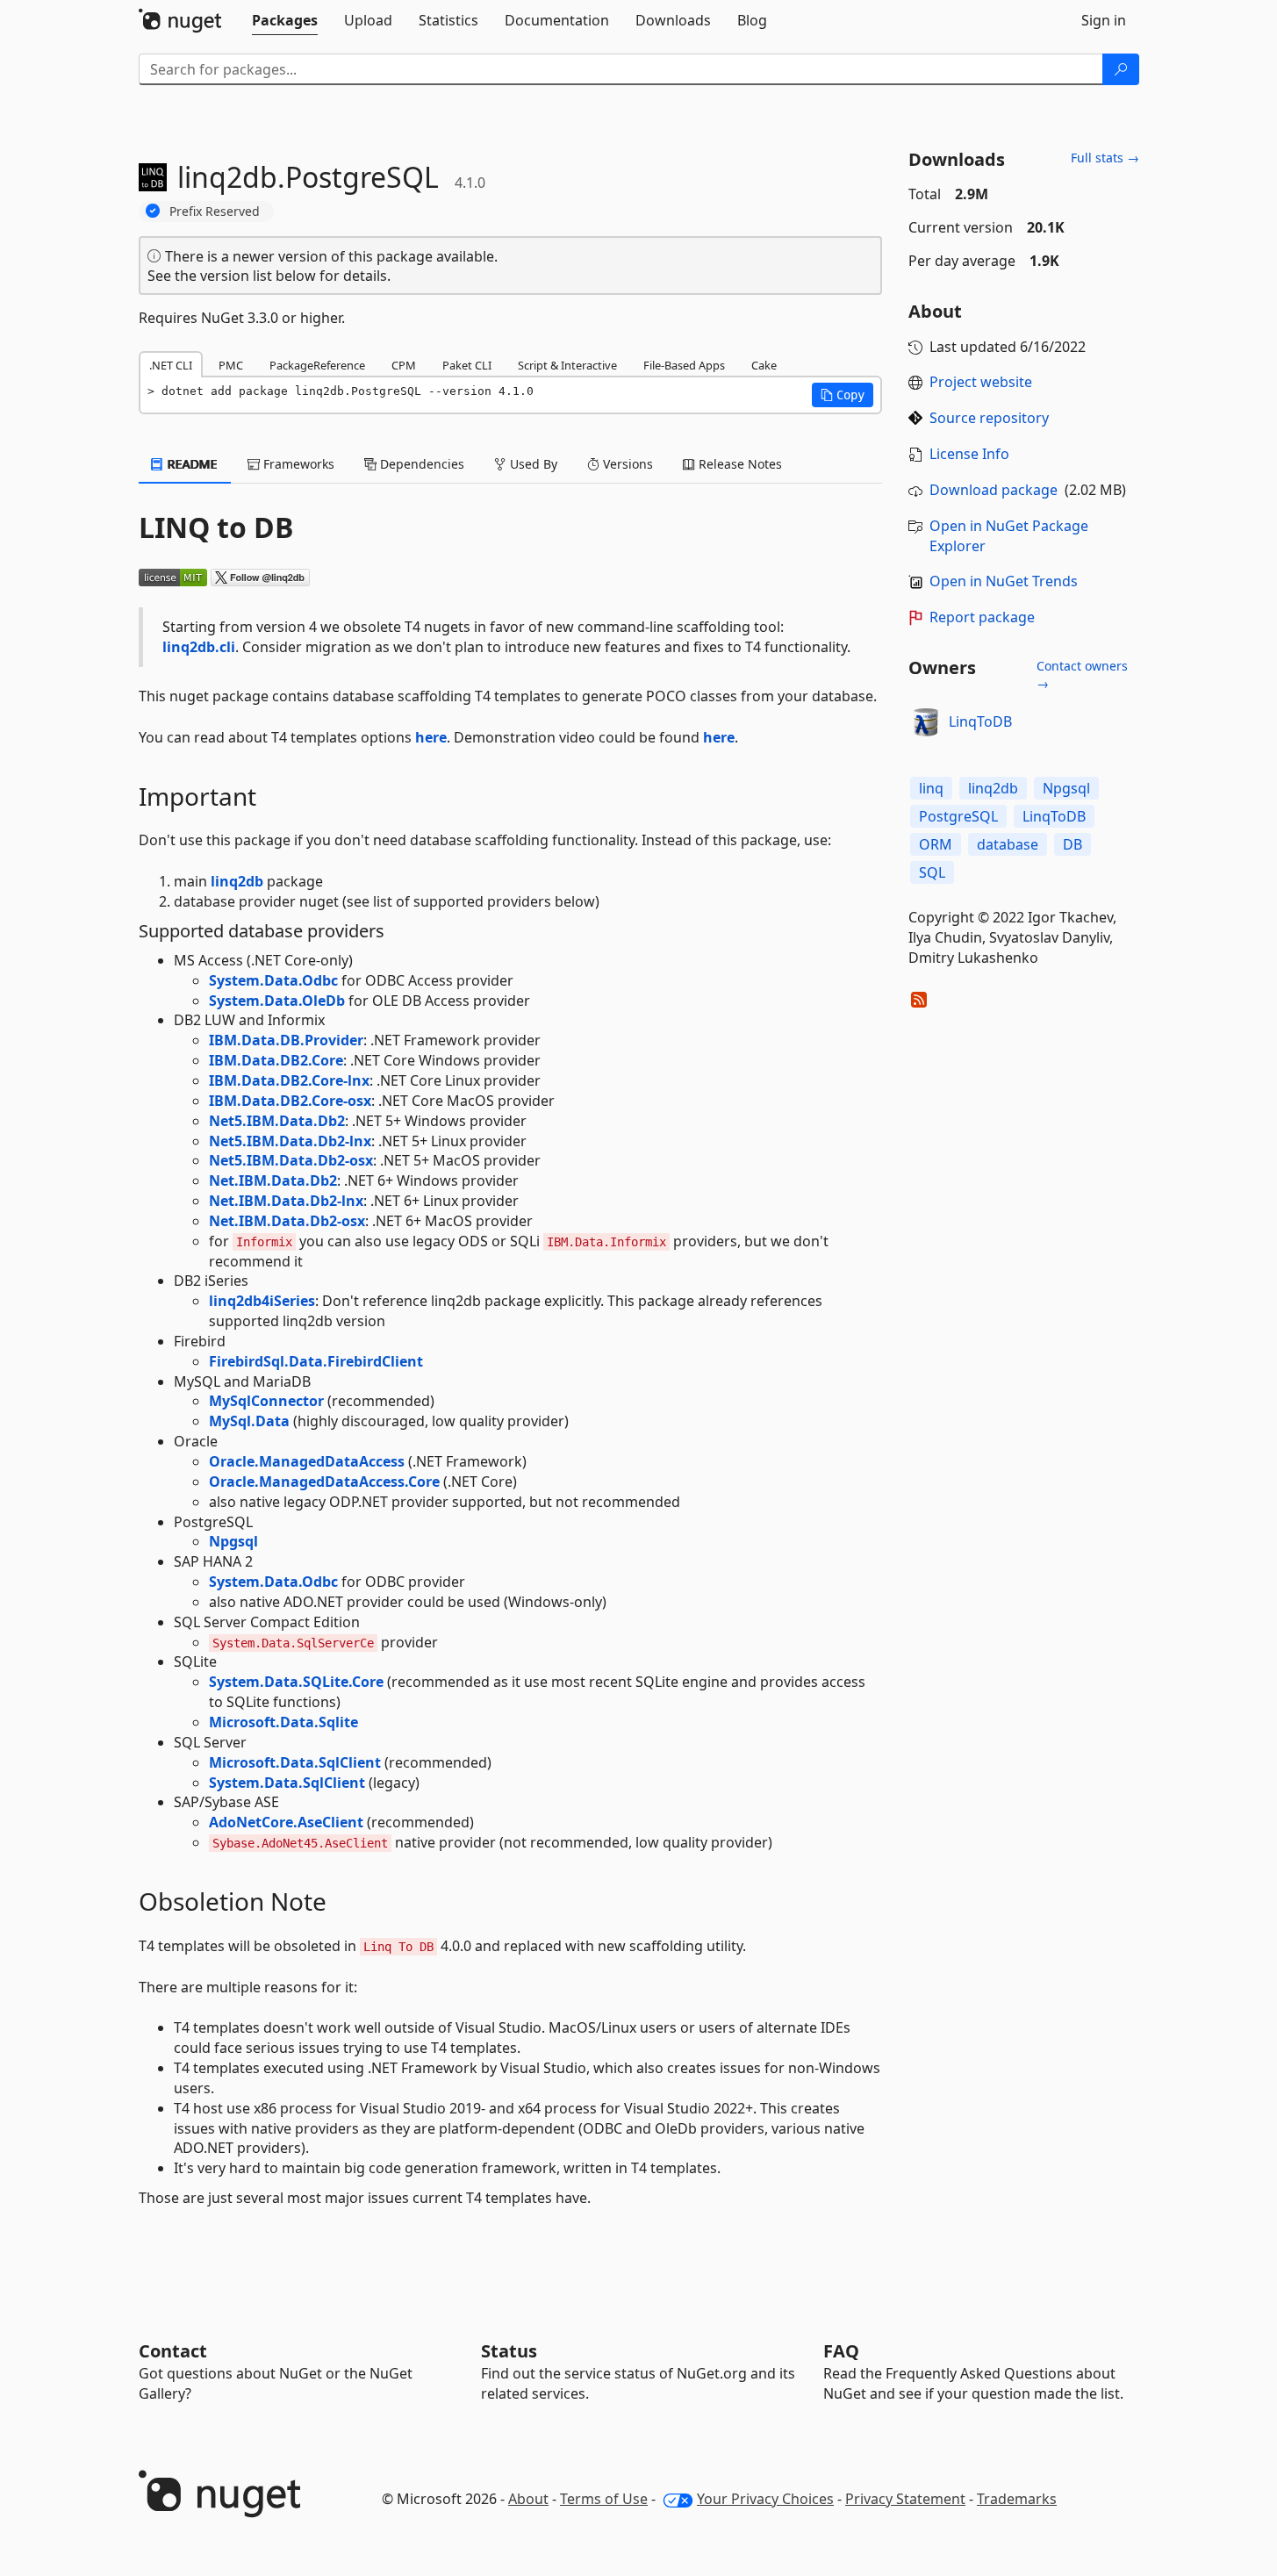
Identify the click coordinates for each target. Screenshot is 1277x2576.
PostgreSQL (958, 816)
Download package (994, 490)
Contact (173, 2351)
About (528, 2499)
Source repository (989, 418)
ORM (936, 844)
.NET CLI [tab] (171, 365)
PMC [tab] (231, 365)
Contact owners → (1082, 674)
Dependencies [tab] (420, 464)
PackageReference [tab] (317, 365)
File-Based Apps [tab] (684, 365)
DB (1073, 844)
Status (509, 2351)
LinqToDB (980, 721)
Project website (981, 382)
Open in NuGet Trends (1004, 581)
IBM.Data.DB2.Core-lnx (289, 1080)
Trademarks (1017, 2499)
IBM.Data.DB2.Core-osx (290, 1101)
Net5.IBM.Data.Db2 (277, 1121)
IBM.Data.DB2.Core (276, 1060)
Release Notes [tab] (739, 464)
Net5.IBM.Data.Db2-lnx (290, 1141)
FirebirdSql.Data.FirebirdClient (316, 1361)
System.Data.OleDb (277, 1001)
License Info (969, 454)
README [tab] (191, 464)
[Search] (1121, 69)
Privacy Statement (905, 2499)
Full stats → (1105, 158)
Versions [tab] (626, 464)
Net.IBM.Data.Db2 (273, 1180)
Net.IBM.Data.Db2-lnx (286, 1201)
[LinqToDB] (926, 722)
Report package (982, 617)
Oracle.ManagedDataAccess (307, 1461)
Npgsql (233, 1541)
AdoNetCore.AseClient (286, 1822)
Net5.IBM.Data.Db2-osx (291, 1160)
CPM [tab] (404, 365)
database (1008, 844)
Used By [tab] (532, 464)
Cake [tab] (764, 365)
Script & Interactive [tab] (567, 365)
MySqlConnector (266, 1401)
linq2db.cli (199, 647)
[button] (843, 395)
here (431, 737)
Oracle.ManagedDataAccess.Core (324, 1482)
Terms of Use (604, 2499)
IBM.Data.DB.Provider (286, 1040)
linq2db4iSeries (262, 1301)
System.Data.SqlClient (287, 1783)
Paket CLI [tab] (467, 365)
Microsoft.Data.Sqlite (283, 1722)
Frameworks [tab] (297, 464)
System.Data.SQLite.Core (296, 1682)
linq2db (237, 881)
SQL (932, 872)
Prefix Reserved (215, 211)
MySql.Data (249, 1421)
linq (931, 788)
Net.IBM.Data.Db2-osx (287, 1221)
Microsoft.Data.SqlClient (295, 1762)
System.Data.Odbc (273, 980)
